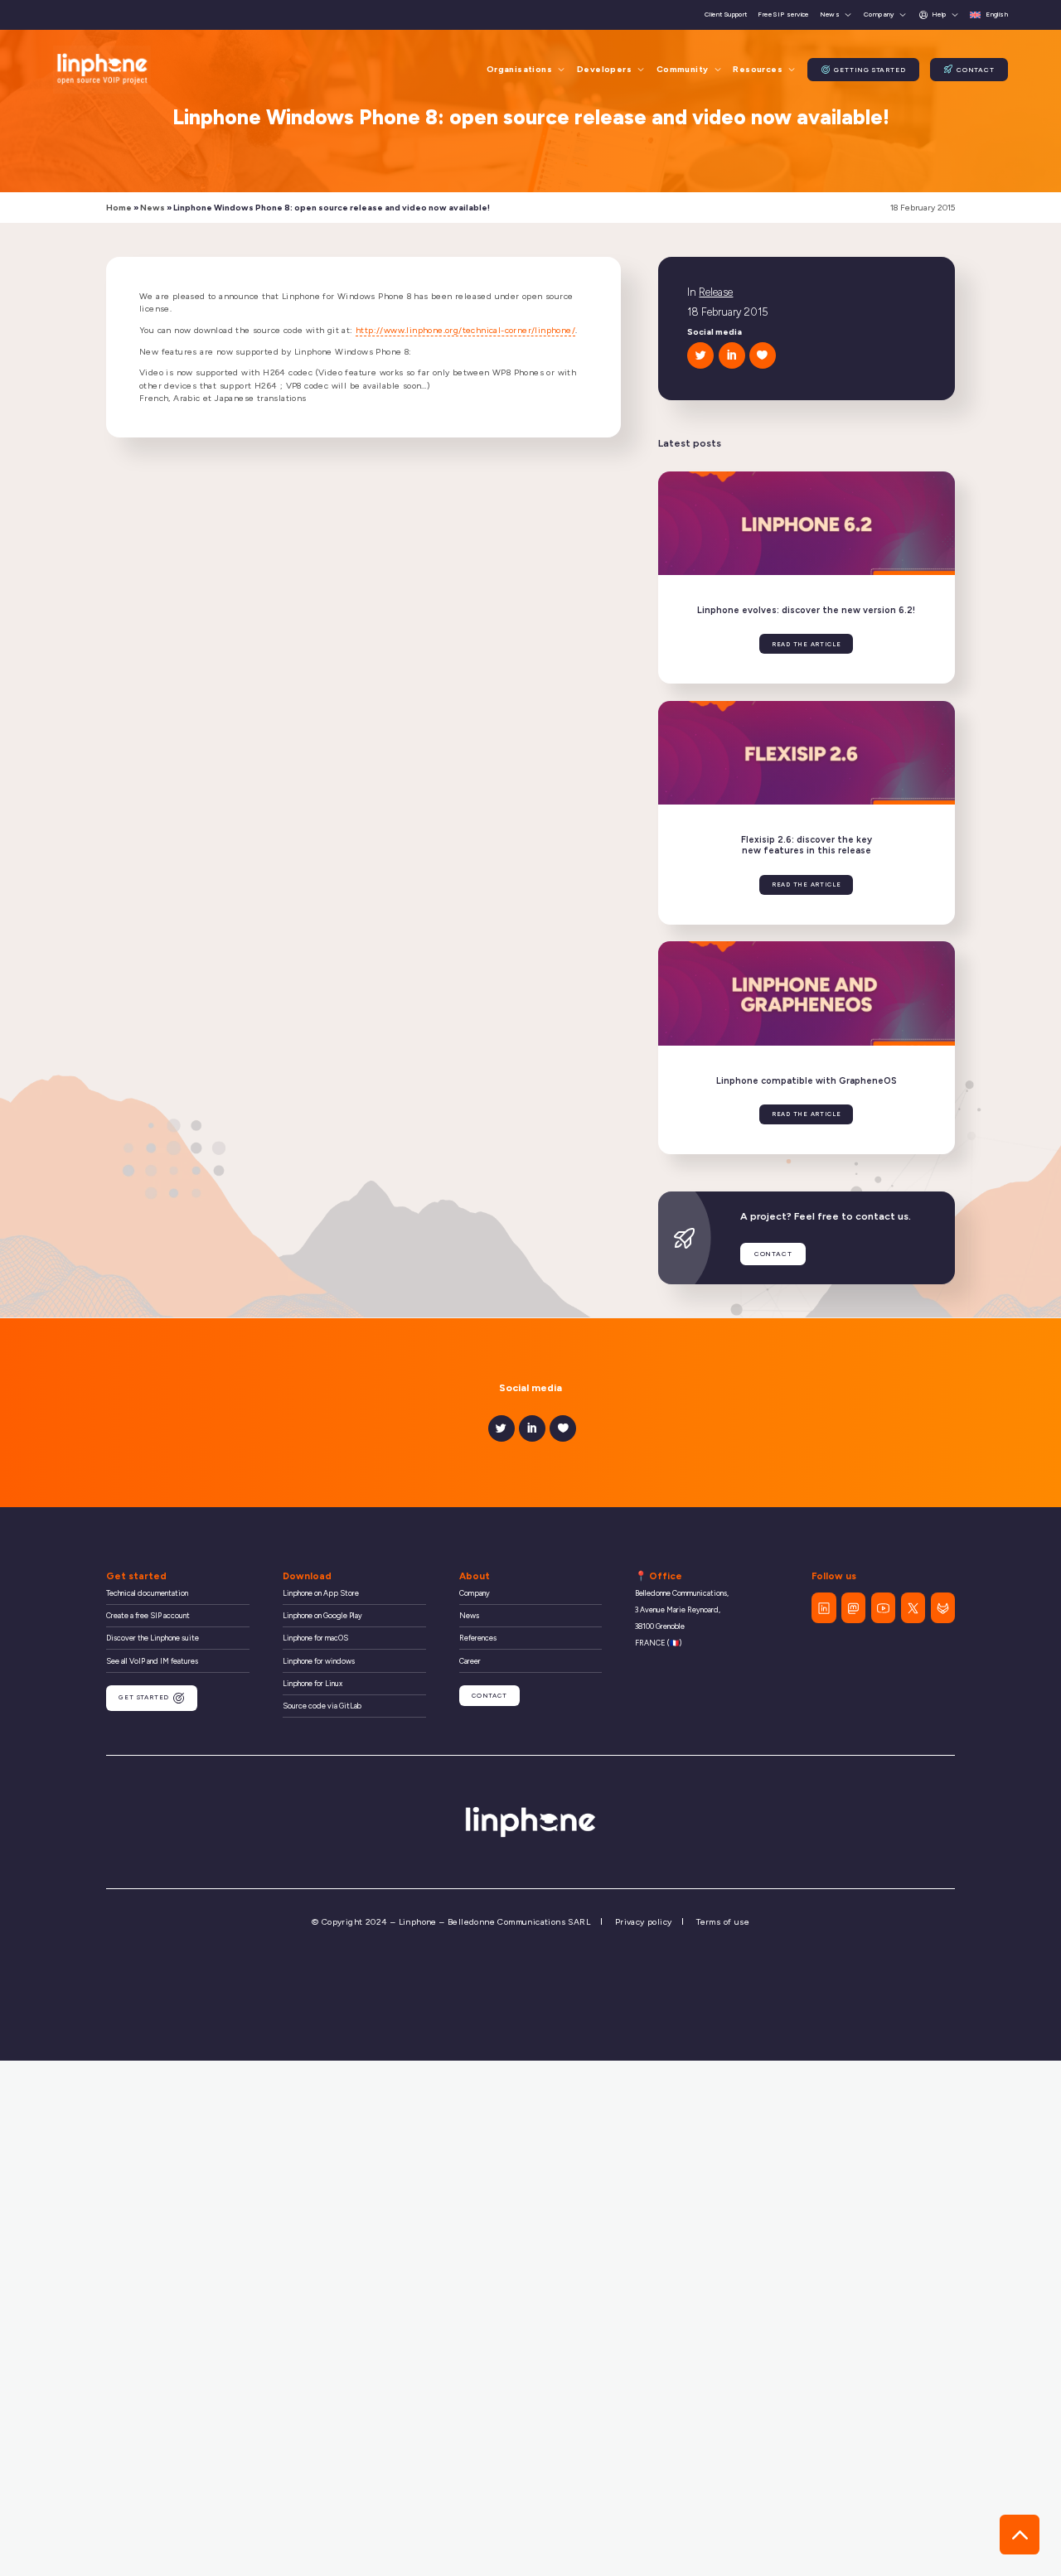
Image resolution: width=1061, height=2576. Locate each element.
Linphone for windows (319, 1661)
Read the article (807, 644)
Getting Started (870, 70)
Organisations (519, 70)
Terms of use (723, 1922)
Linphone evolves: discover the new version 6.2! (806, 610)
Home (119, 208)
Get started (144, 1697)
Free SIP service (783, 14)
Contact (976, 70)
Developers (604, 70)
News (830, 14)
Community (683, 70)
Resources (758, 70)
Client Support (726, 14)
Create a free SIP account (148, 1615)
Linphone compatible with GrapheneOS (807, 1081)
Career (470, 1661)
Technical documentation (147, 1593)
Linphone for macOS (315, 1638)
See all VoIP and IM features (152, 1661)
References (478, 1638)
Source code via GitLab (322, 1706)
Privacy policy (644, 1922)
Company (879, 14)
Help (939, 14)
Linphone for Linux (312, 1683)
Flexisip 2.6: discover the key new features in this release (807, 845)
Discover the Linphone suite (153, 1638)
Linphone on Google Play (322, 1615)
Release (716, 292)
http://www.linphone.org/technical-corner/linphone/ (465, 330)
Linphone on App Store (321, 1593)
